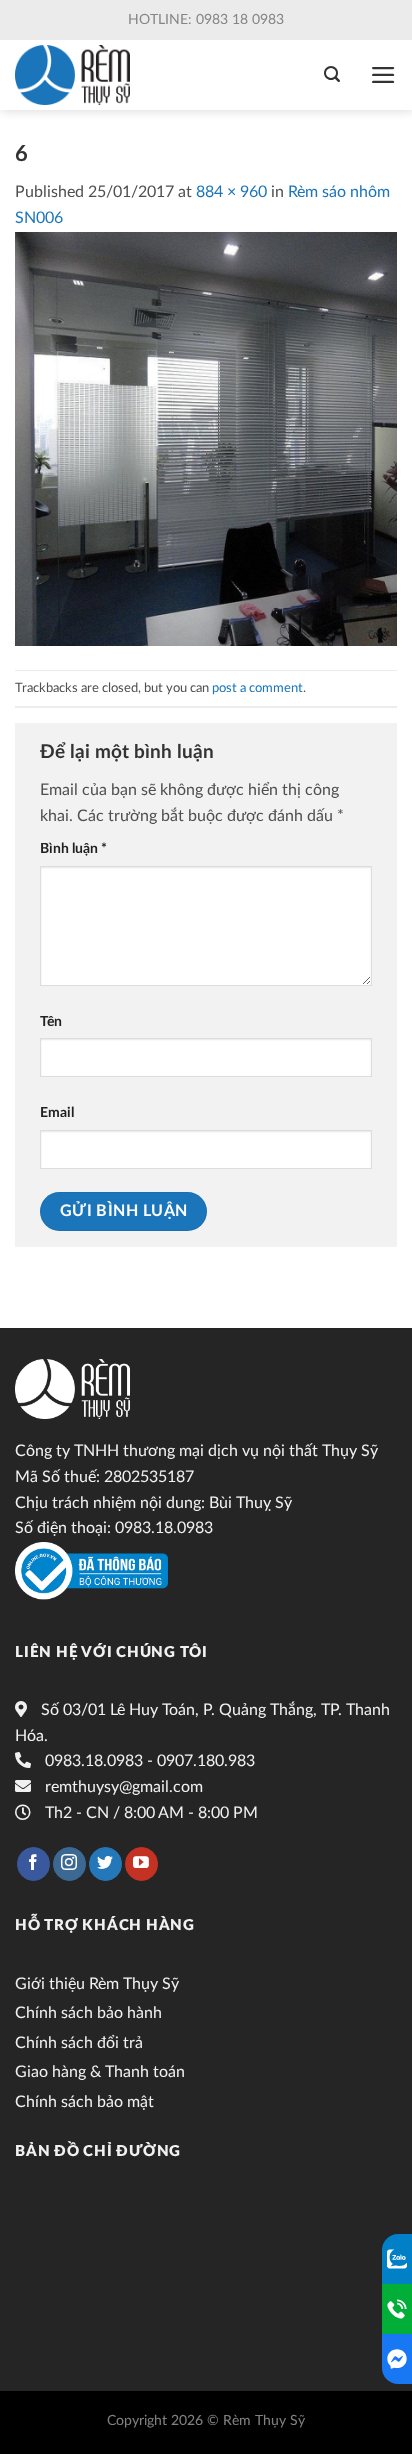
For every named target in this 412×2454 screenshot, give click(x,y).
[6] (206, 438)
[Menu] (383, 75)
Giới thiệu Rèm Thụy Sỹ (97, 1984)
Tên (51, 1021)
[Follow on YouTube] (141, 1864)
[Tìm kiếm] (332, 74)
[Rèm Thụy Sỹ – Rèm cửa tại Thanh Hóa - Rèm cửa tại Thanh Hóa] (77, 75)
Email (57, 1112)
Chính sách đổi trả (79, 2043)
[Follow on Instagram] (69, 1864)
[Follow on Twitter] (105, 1864)
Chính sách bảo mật (84, 2102)
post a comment (257, 688)
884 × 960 (231, 192)
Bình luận (73, 848)
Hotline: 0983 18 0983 (206, 20)
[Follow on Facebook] (33, 1864)
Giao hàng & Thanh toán (100, 2072)
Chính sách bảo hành (88, 2013)
